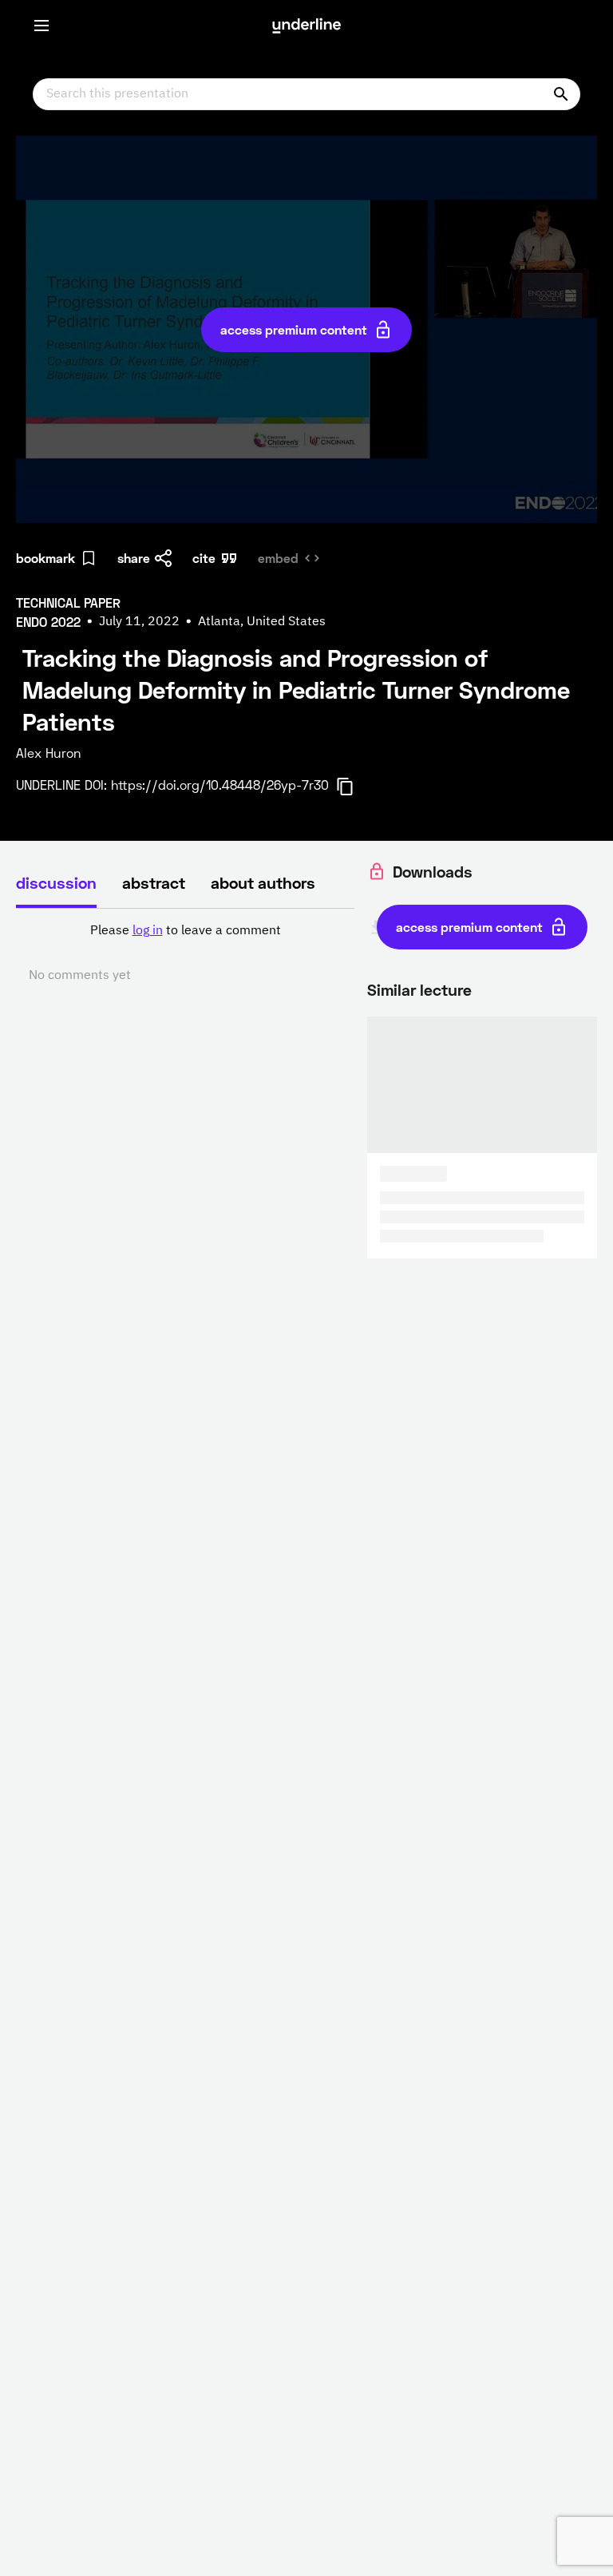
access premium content (294, 329)
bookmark (45, 558)
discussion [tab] (56, 882)
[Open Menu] (42, 26)
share (134, 558)
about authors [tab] (263, 882)
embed (278, 558)
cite (204, 558)
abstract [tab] (154, 882)
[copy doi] (354, 787)
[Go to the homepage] (306, 26)
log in (148, 931)
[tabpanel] (185, 953)
